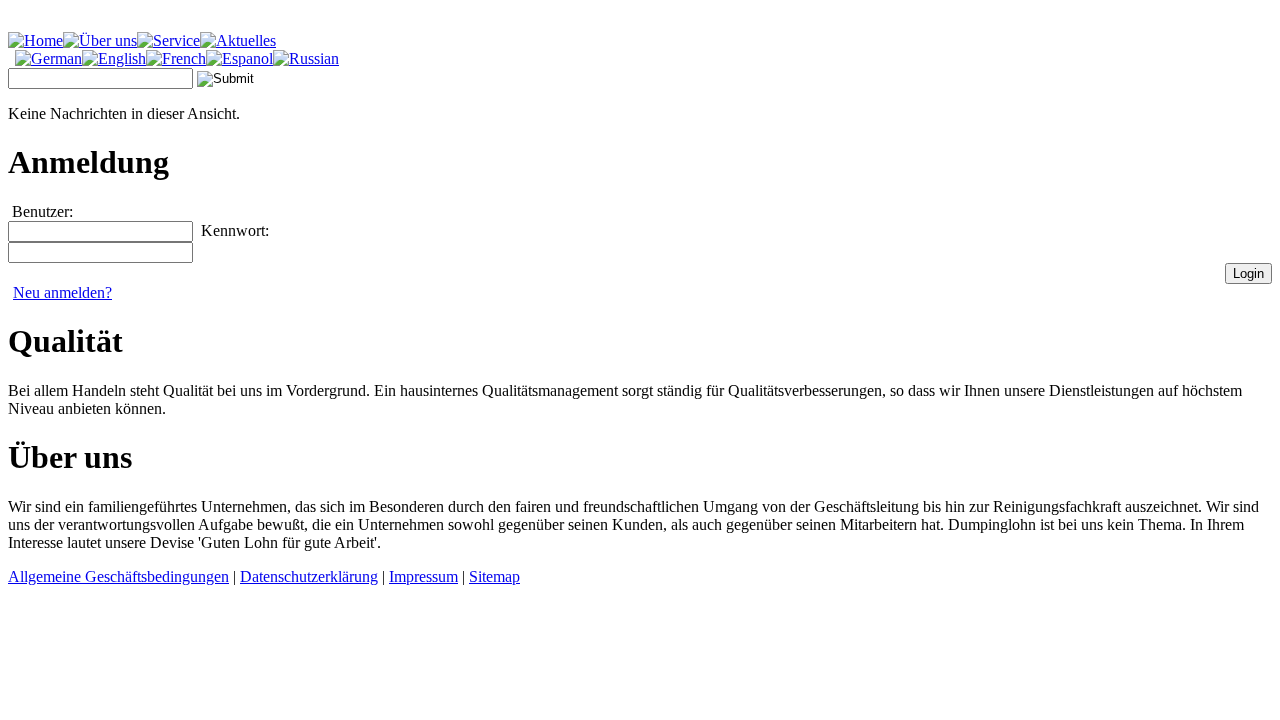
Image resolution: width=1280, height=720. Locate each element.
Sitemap (494, 576)
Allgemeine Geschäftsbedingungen (118, 576)
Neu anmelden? (62, 292)
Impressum (423, 576)
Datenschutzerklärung (309, 576)
